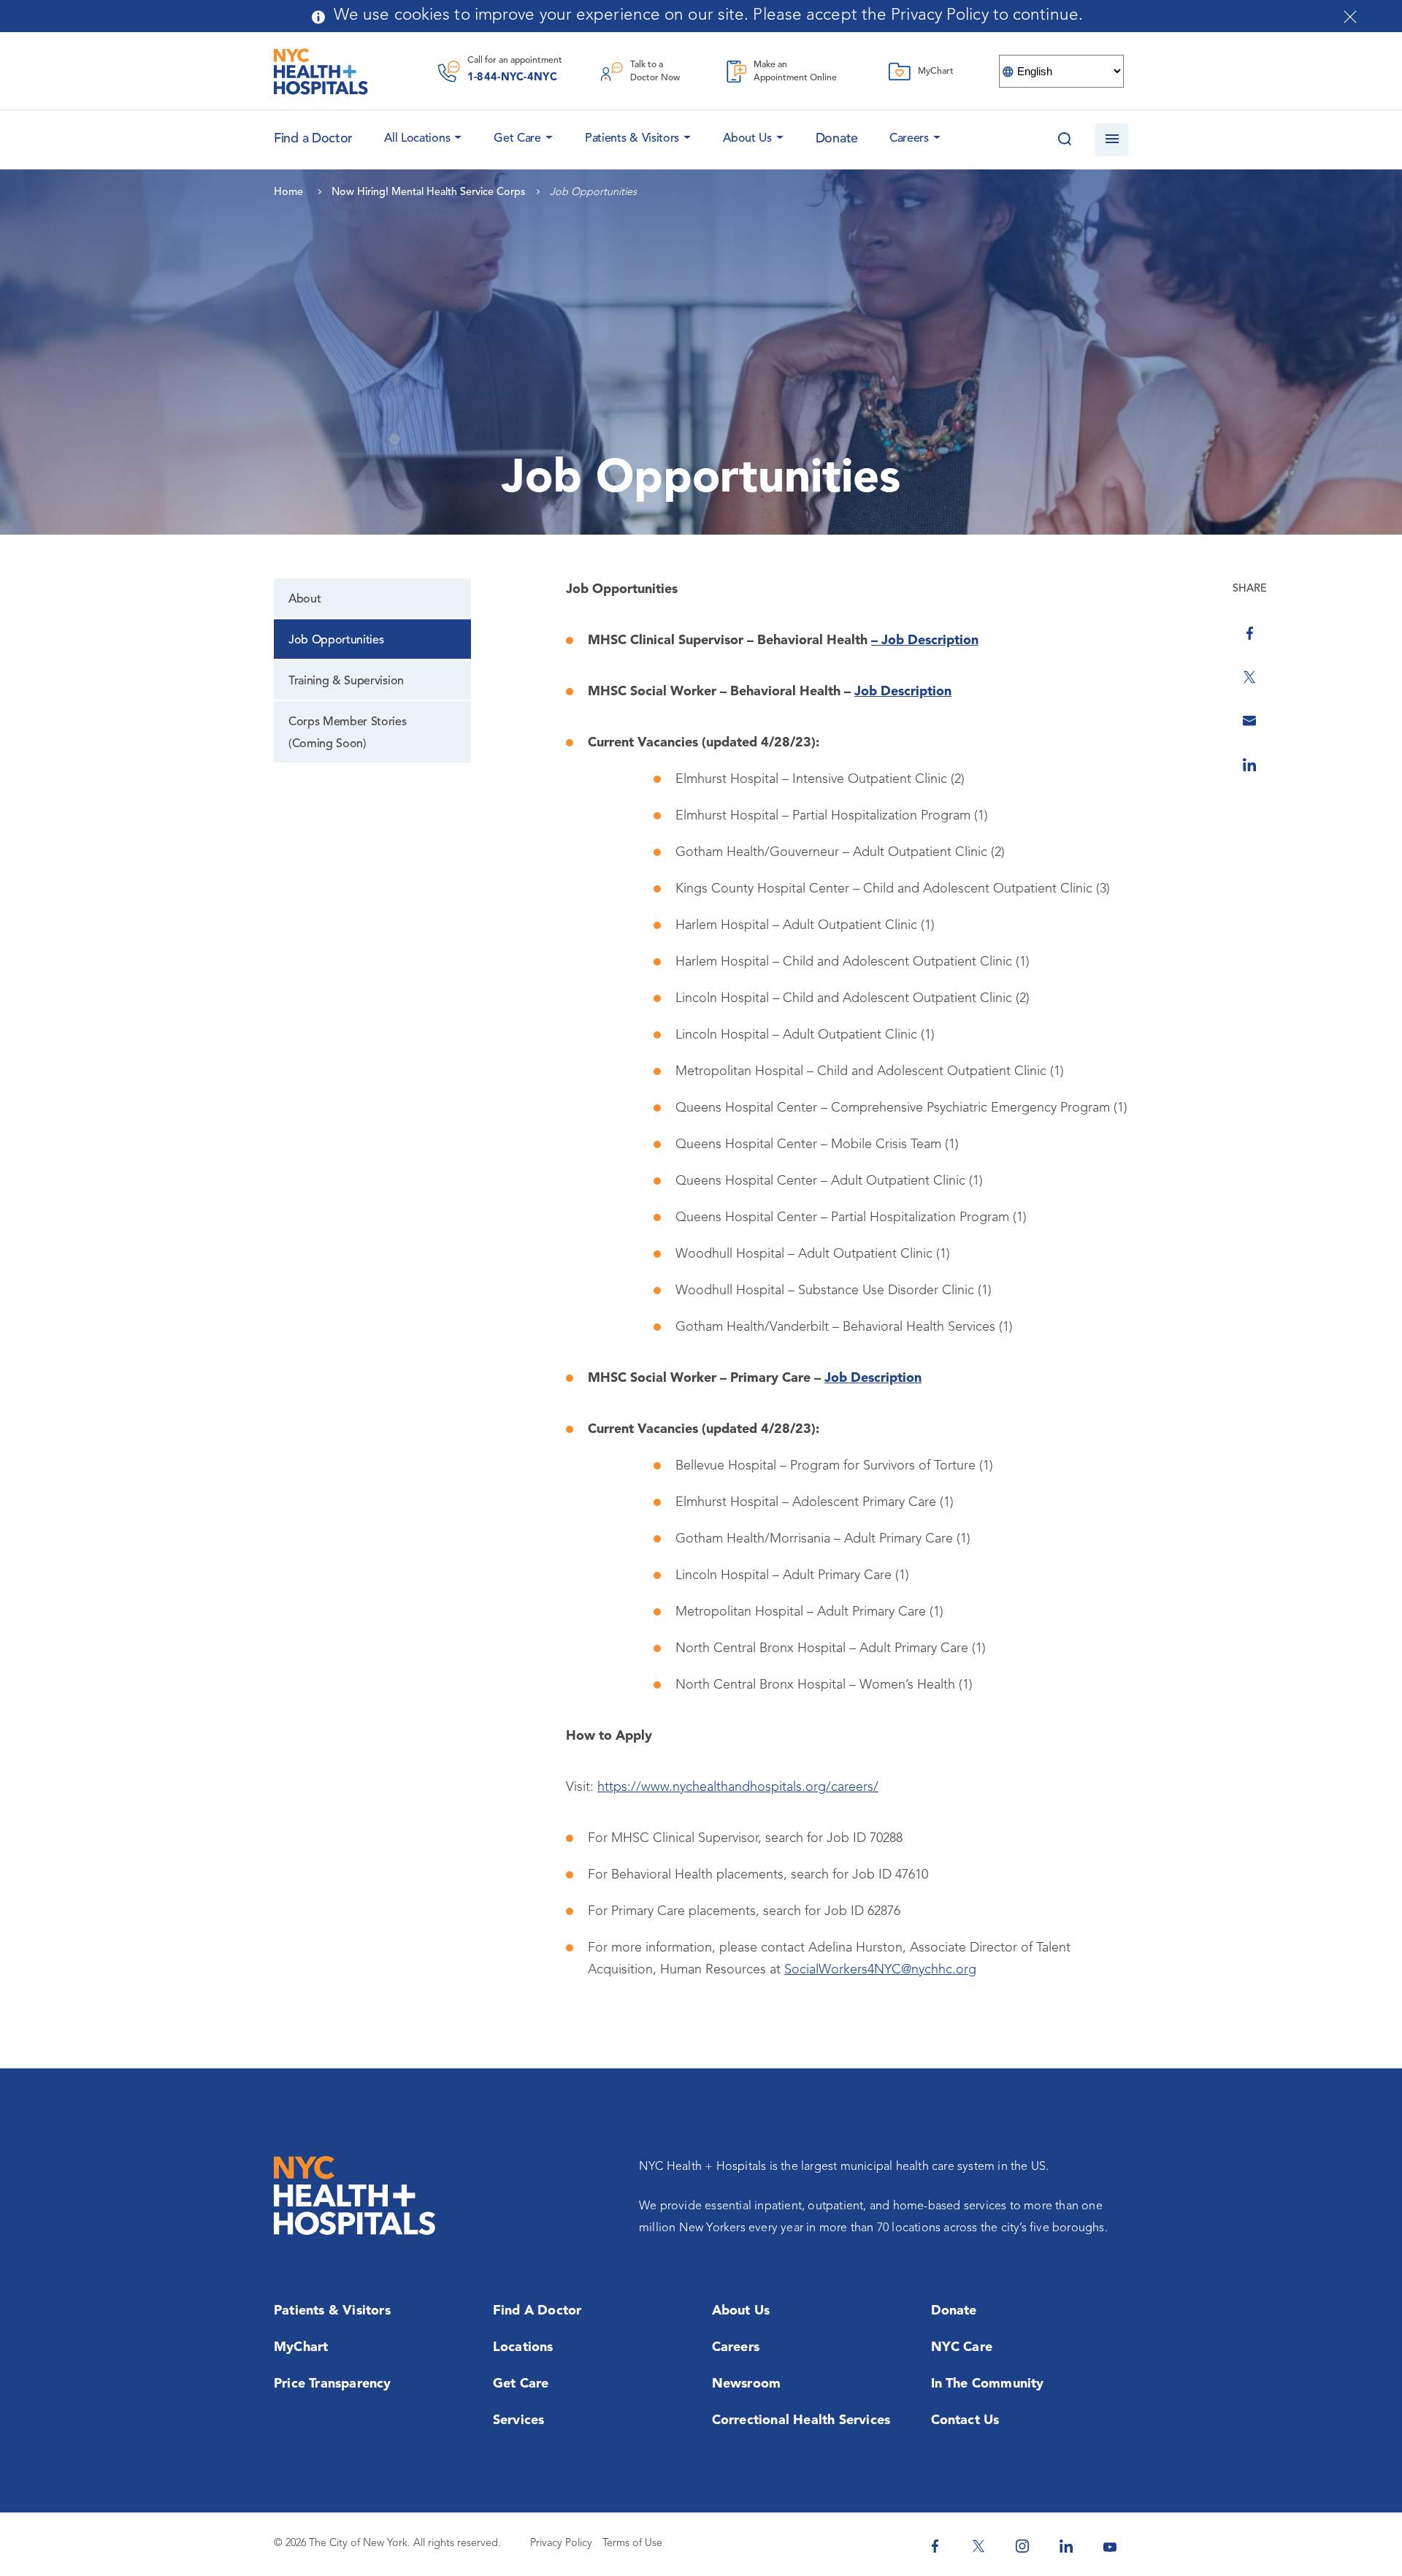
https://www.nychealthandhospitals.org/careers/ (738, 1787)
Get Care (517, 139)
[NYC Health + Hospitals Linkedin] (1066, 2546)
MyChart (301, 2347)
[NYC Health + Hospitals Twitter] (978, 2546)
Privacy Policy (561, 2543)
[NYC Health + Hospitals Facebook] (935, 2546)
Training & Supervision (346, 681)
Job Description (903, 692)
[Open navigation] (1112, 140)
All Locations (417, 139)
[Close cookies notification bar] (1350, 17)
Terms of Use (632, 2543)
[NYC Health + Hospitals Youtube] (1110, 2546)
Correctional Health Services (801, 2420)
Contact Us (965, 2420)
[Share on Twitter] (1249, 677)
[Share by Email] (1249, 721)
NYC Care (962, 2347)
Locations (523, 2347)
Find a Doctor (537, 2311)
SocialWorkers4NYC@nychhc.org (880, 1970)
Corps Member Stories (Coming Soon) (348, 733)
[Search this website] (1064, 140)
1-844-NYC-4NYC (512, 78)
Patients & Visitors (632, 139)
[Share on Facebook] (1249, 633)
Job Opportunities (336, 641)
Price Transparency (333, 2384)
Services (519, 2420)
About (304, 600)
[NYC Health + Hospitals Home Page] (321, 72)
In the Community (988, 2384)
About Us (747, 139)
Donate (837, 139)
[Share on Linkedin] (1249, 765)
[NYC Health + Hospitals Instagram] (1022, 2546)
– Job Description (925, 641)
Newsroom (747, 2384)
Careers (909, 139)
